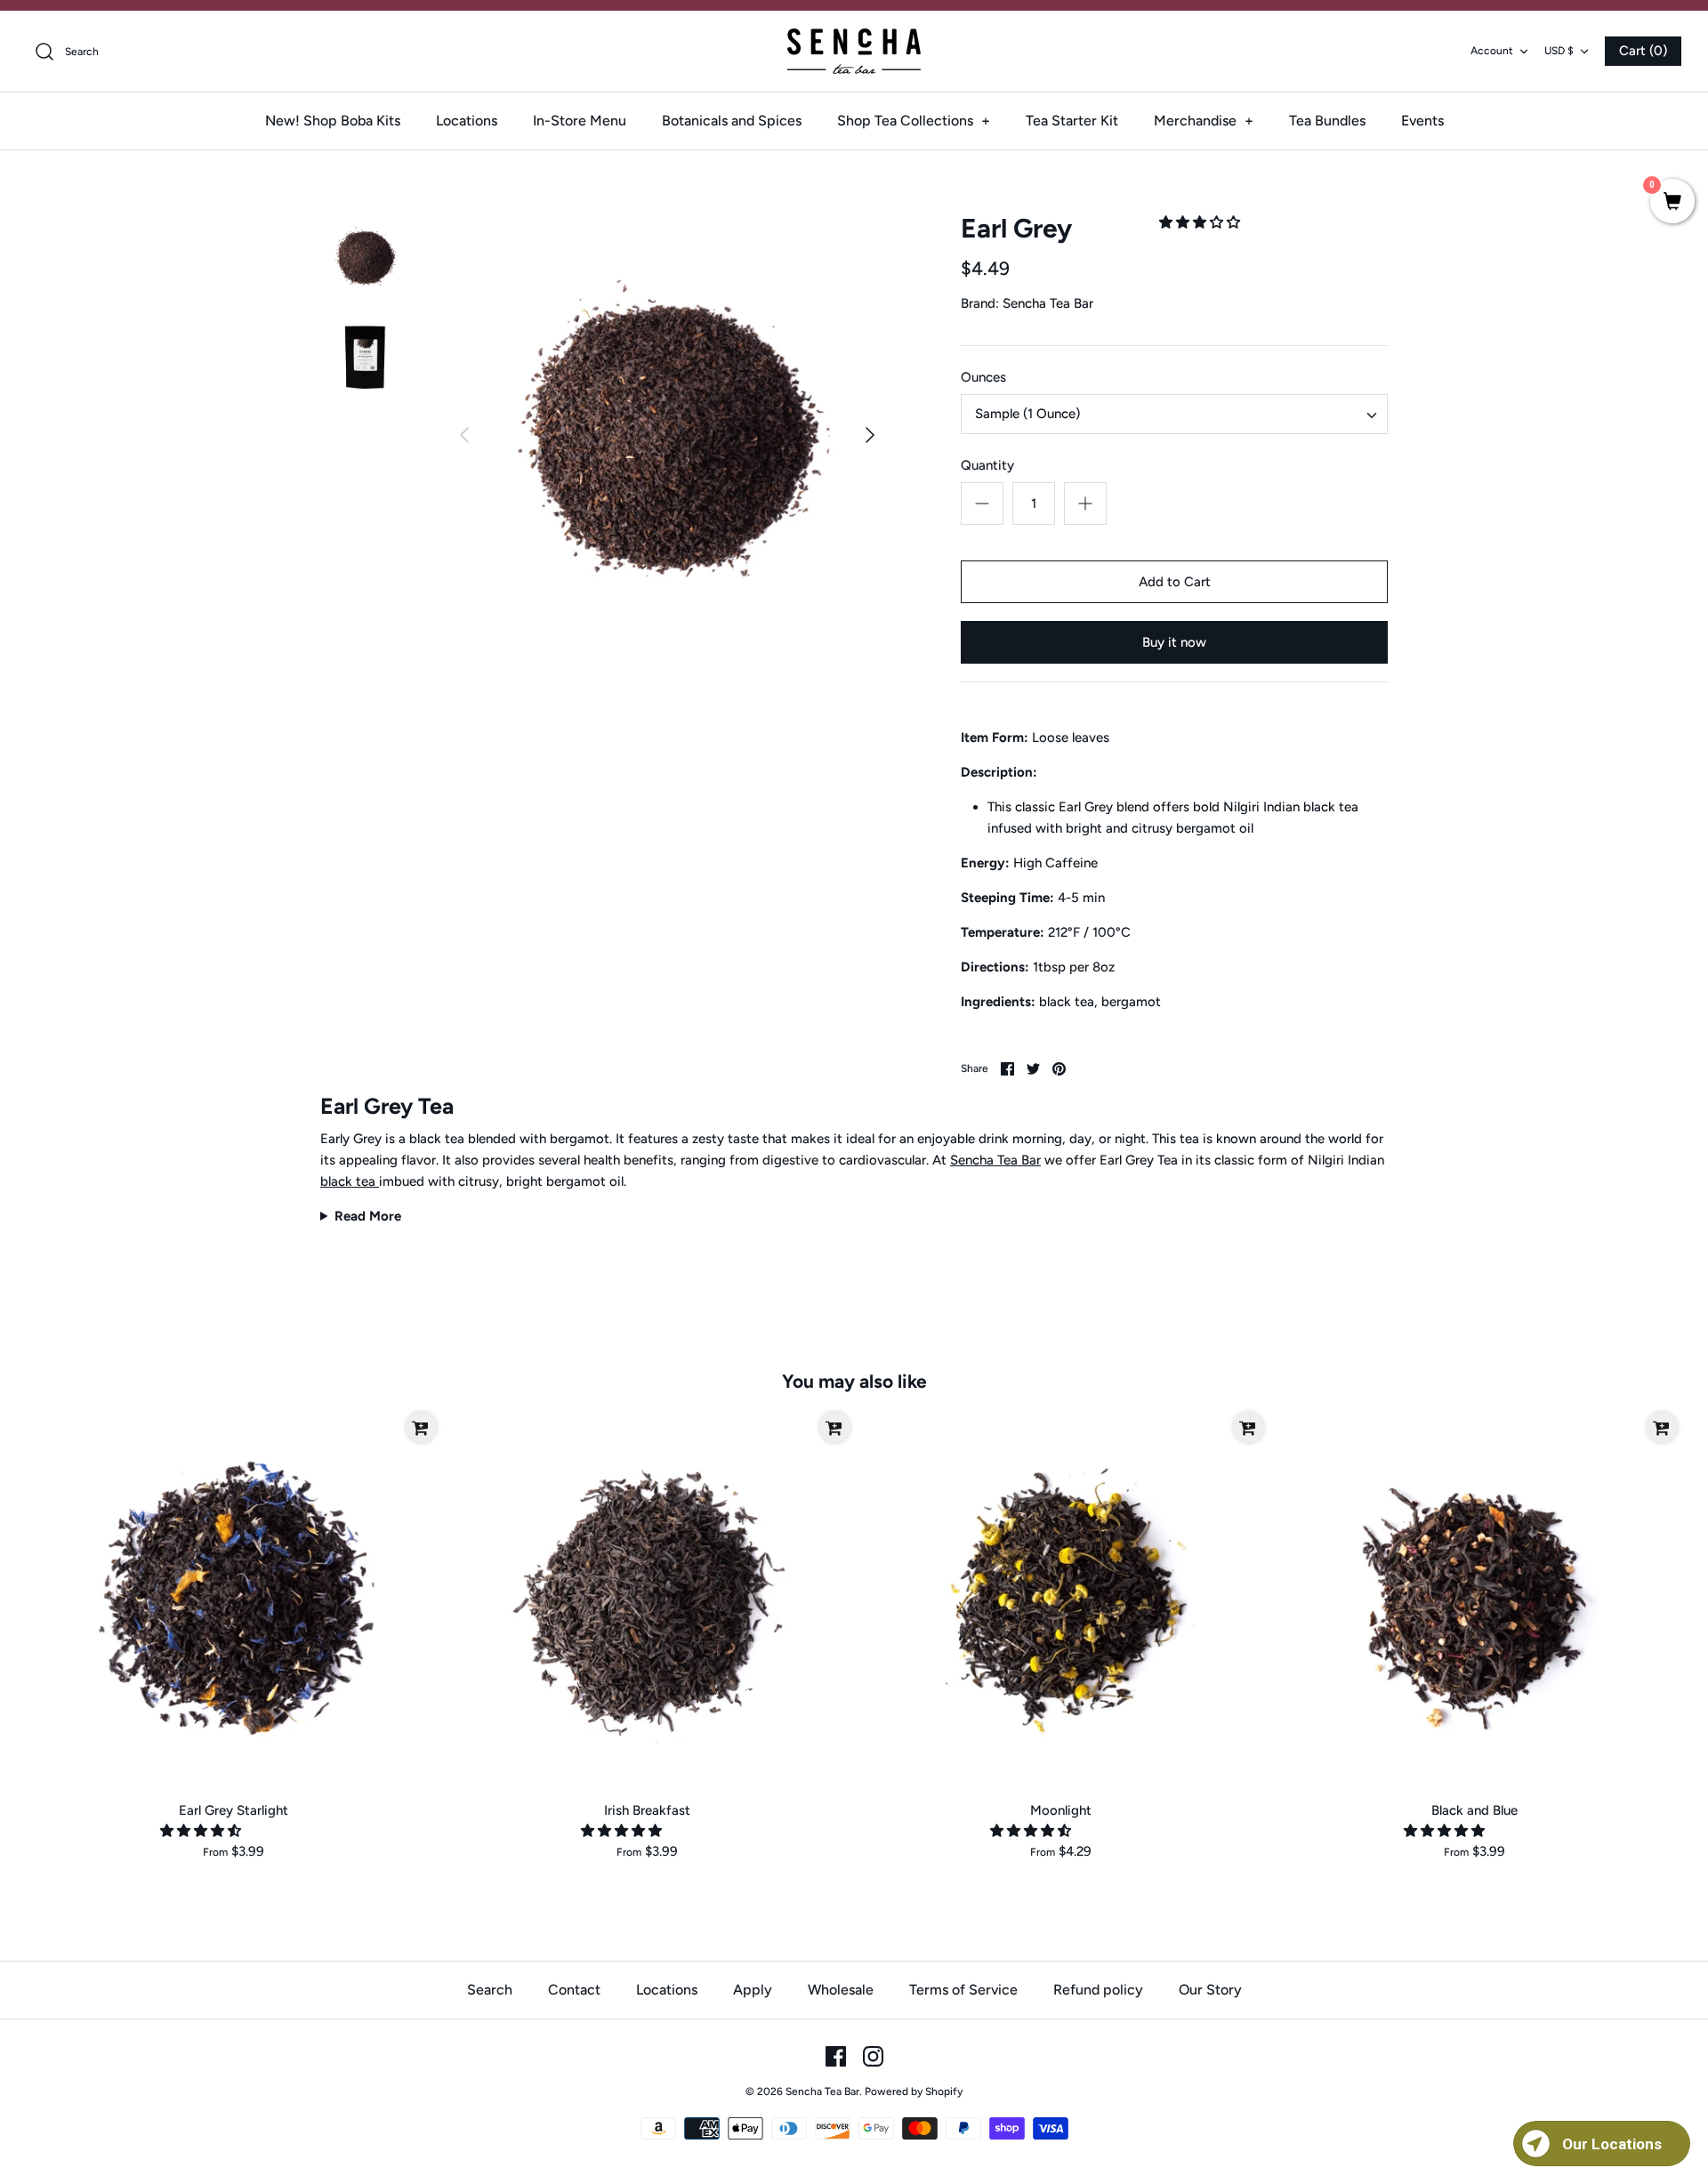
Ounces (983, 377)
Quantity (987, 465)
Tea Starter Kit (1072, 121)
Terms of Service (963, 1990)
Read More (368, 1216)
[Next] (870, 435)
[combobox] (1174, 414)
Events (1422, 121)
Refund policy (1098, 1990)
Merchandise (1204, 121)
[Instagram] (873, 2056)
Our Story (1210, 1990)
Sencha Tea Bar (1048, 303)
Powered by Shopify (914, 2091)
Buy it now (1174, 642)
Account (1492, 51)
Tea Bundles (1327, 121)
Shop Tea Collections (914, 121)
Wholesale (841, 1990)
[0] (1672, 203)
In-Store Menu (580, 121)
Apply (753, 1990)
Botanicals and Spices (732, 121)
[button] (1201, 222)
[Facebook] (836, 2056)
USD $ (1559, 51)
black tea (350, 1181)
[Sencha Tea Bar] (854, 51)
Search (490, 1990)
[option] (667, 435)
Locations (467, 121)
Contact (574, 1990)
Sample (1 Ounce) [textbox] (1027, 414)
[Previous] (464, 435)
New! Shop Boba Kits (333, 121)
